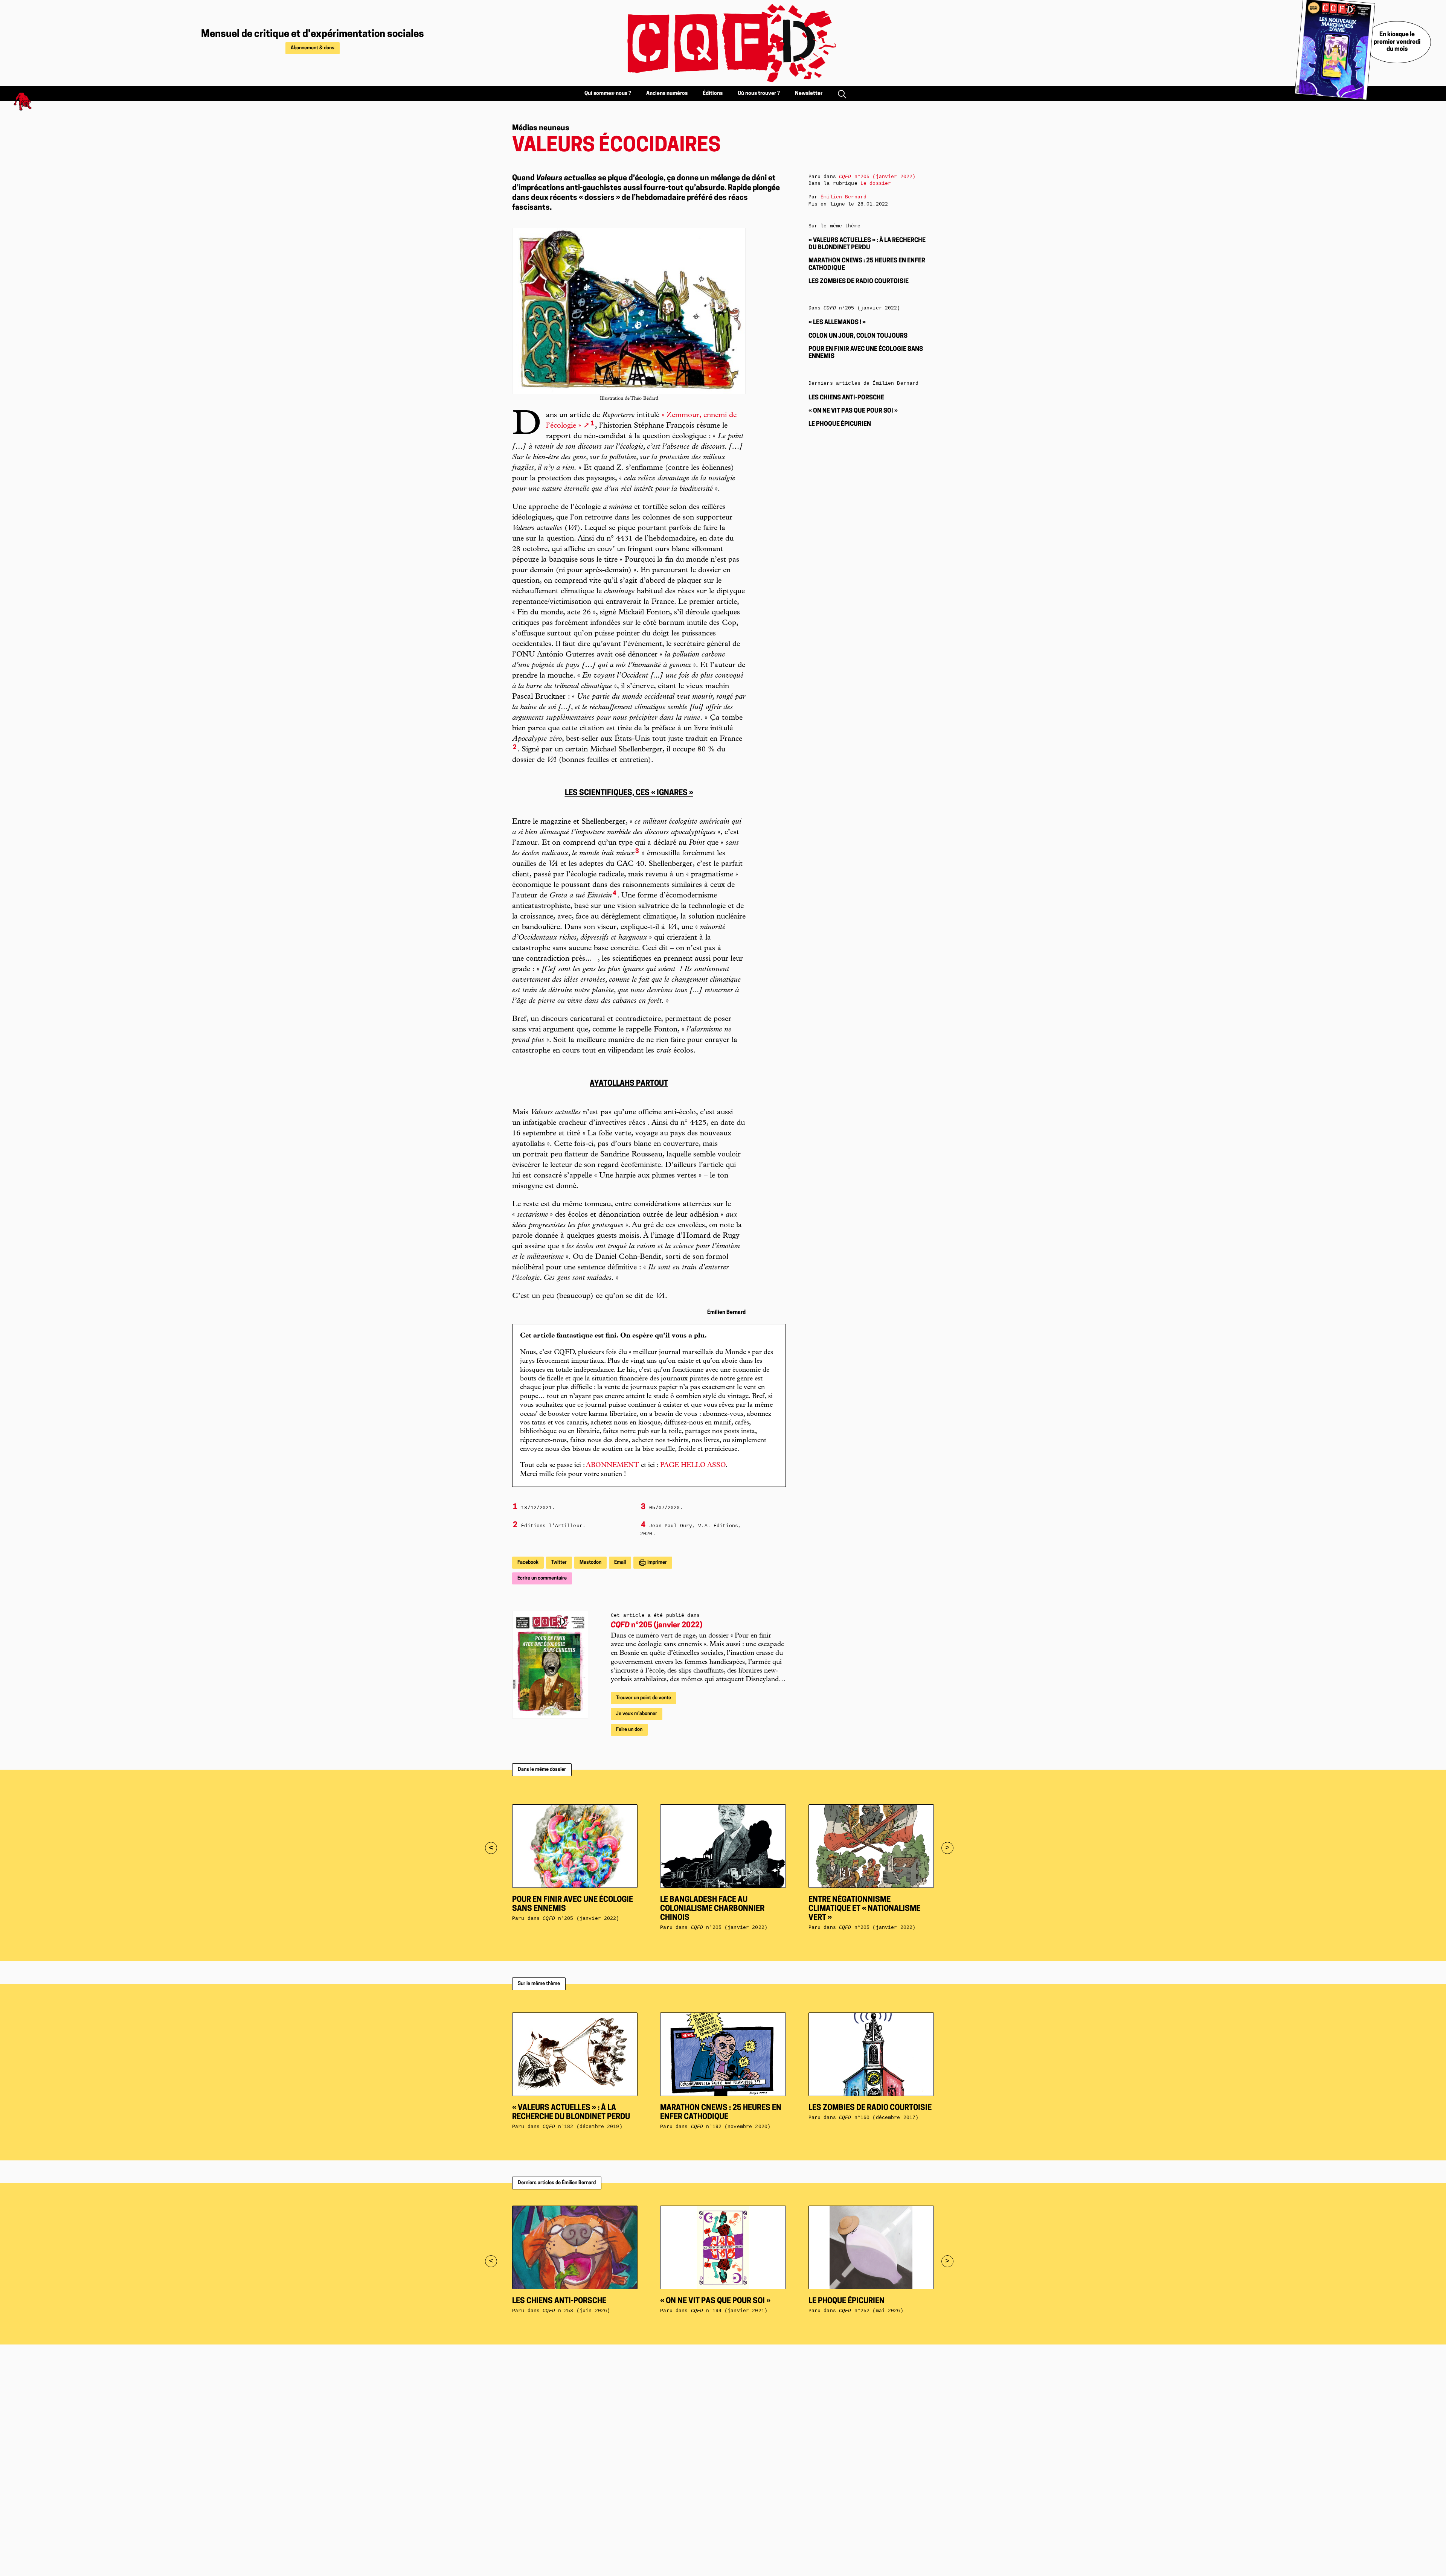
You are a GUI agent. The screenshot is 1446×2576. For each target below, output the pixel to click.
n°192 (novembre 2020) (731, 2127)
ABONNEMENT (612, 1465)
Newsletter (809, 94)
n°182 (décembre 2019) (582, 2127)
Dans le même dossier (542, 1769)
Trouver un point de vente (644, 1698)
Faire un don (629, 1730)
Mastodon (590, 1562)
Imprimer (657, 1562)
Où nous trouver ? (759, 94)
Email (620, 1562)
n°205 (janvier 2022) (657, 1625)
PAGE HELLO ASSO (693, 1465)
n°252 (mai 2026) (871, 2311)
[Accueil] (723, 43)
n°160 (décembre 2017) (879, 2118)
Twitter (559, 1562)
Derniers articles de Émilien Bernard (557, 2183)
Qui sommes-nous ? (608, 94)
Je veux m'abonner (637, 1714)
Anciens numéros (667, 94)
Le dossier (876, 184)
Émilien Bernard (843, 197)
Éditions (713, 94)
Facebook (528, 1562)
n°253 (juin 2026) (576, 2311)
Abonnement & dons (313, 48)
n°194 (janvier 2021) (729, 2311)
